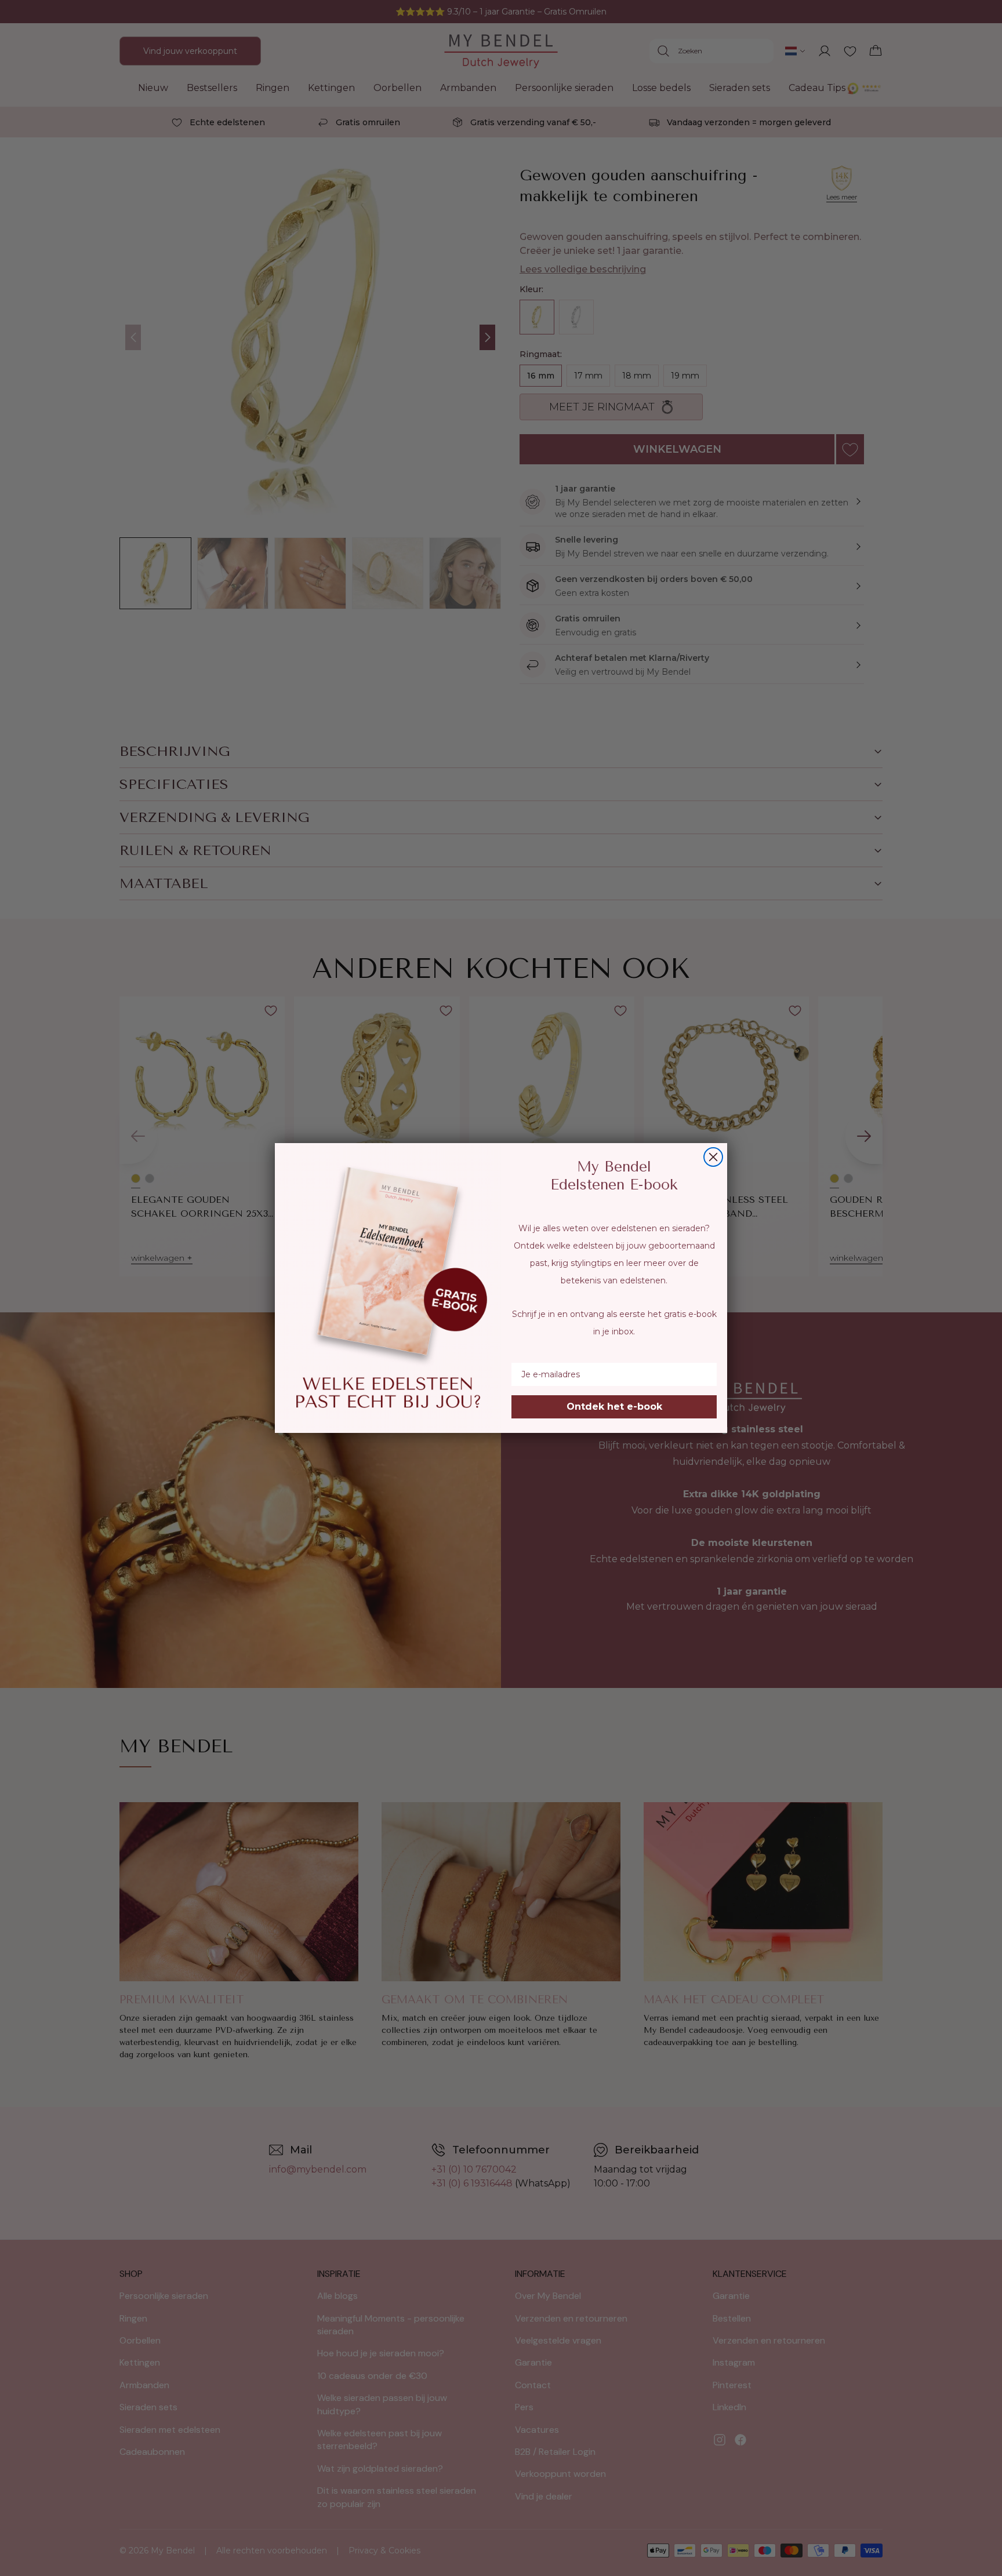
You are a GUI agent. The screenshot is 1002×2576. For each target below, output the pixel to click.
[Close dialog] (713, 1157)
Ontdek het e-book (614, 1407)
